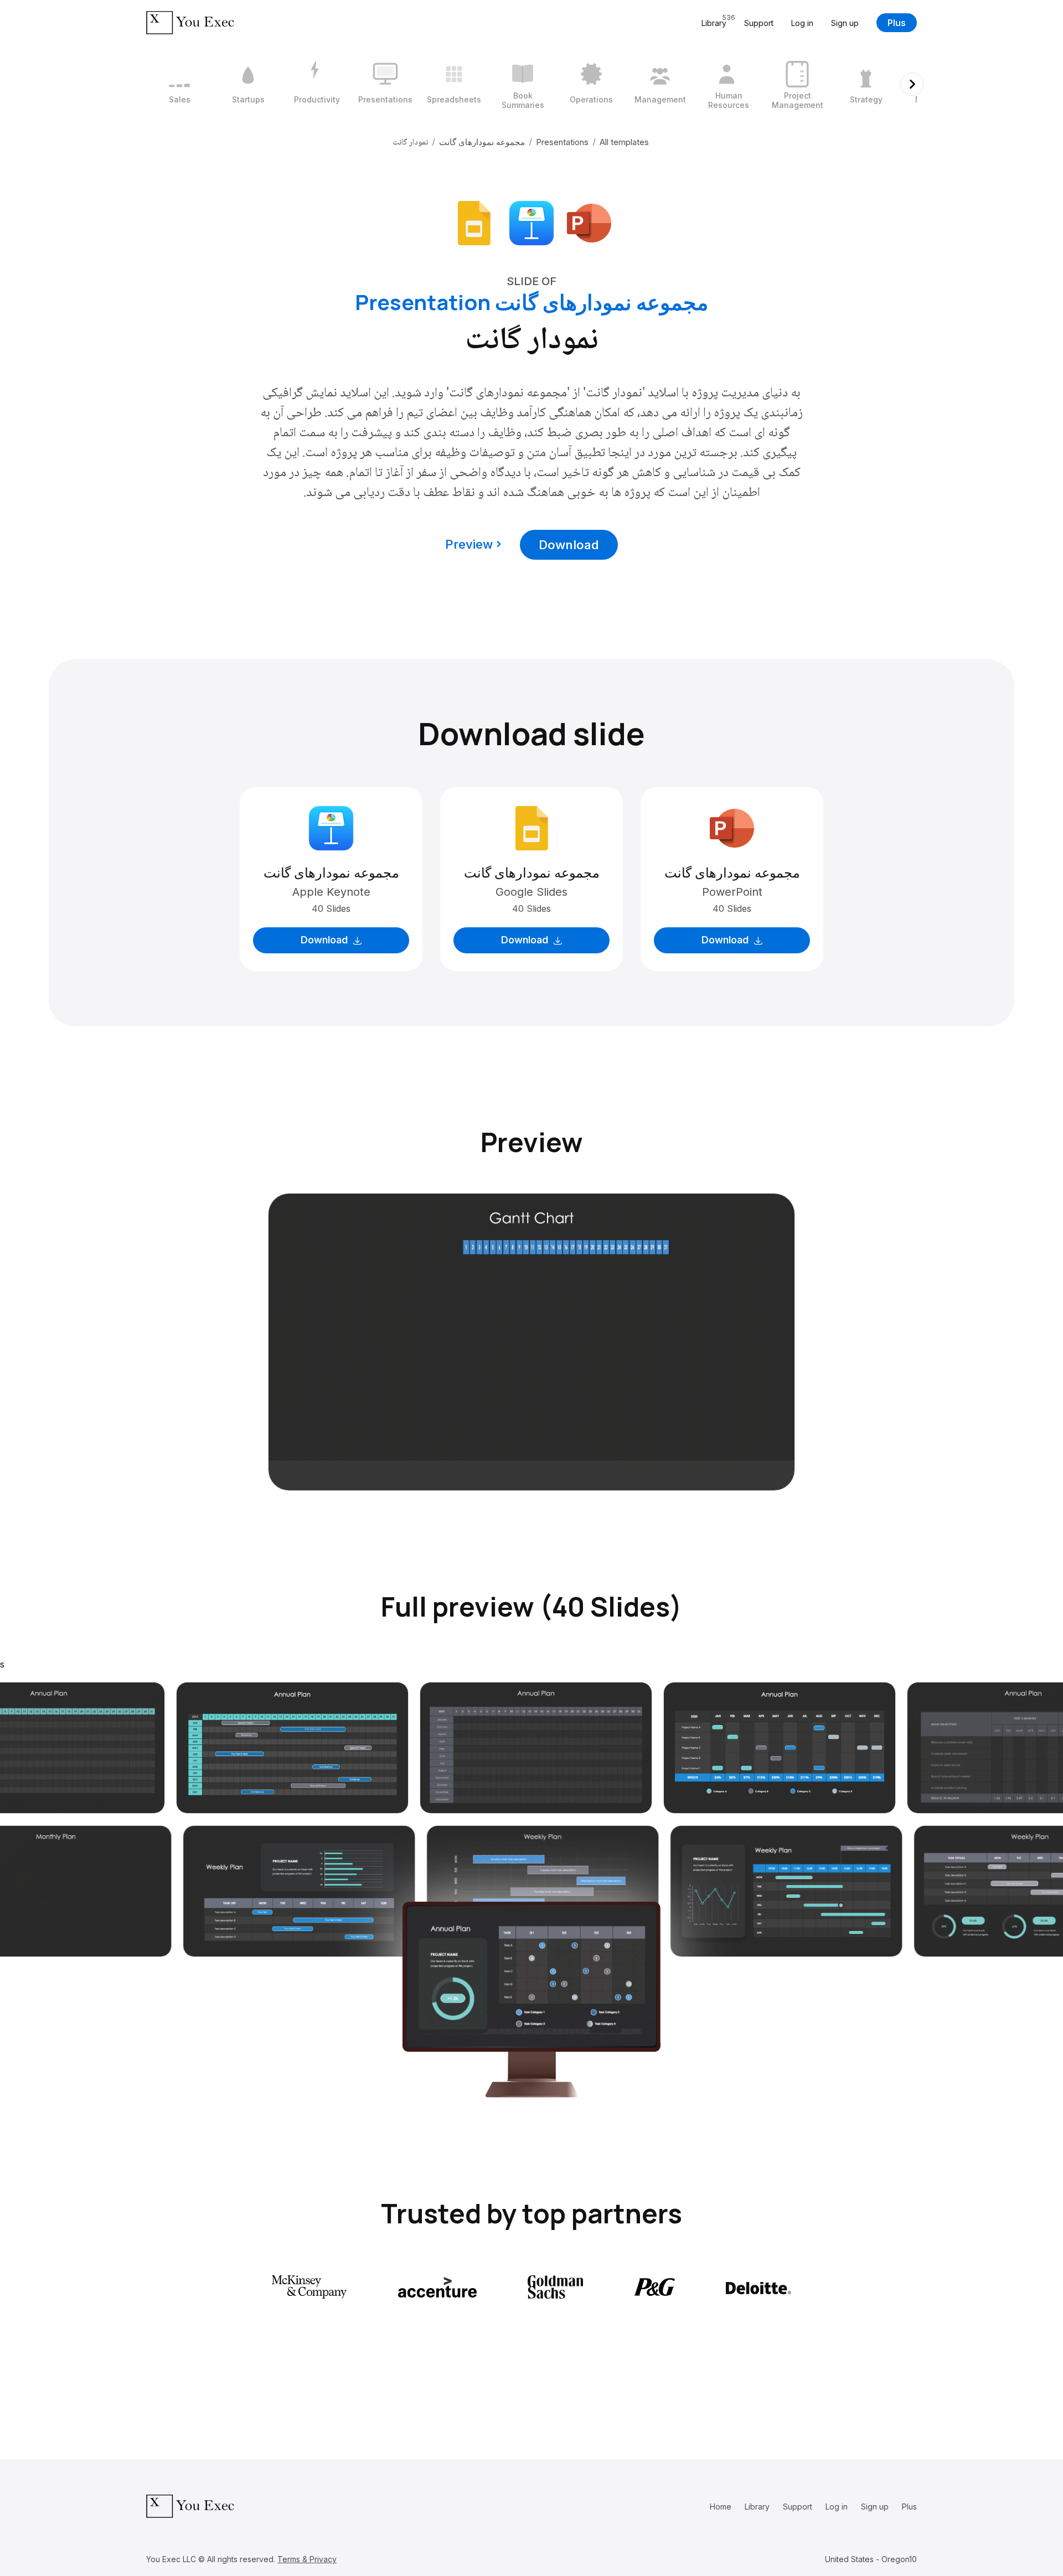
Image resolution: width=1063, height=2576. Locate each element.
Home (721, 2507)
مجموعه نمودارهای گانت (482, 142)
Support (759, 23)
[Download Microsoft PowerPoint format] (589, 222)
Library (757, 2507)
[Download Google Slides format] (474, 222)
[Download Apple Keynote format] (531, 222)
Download (569, 545)
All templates (624, 142)
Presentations (562, 142)
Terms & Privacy (307, 2559)
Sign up (845, 23)
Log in (802, 23)
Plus (897, 23)
